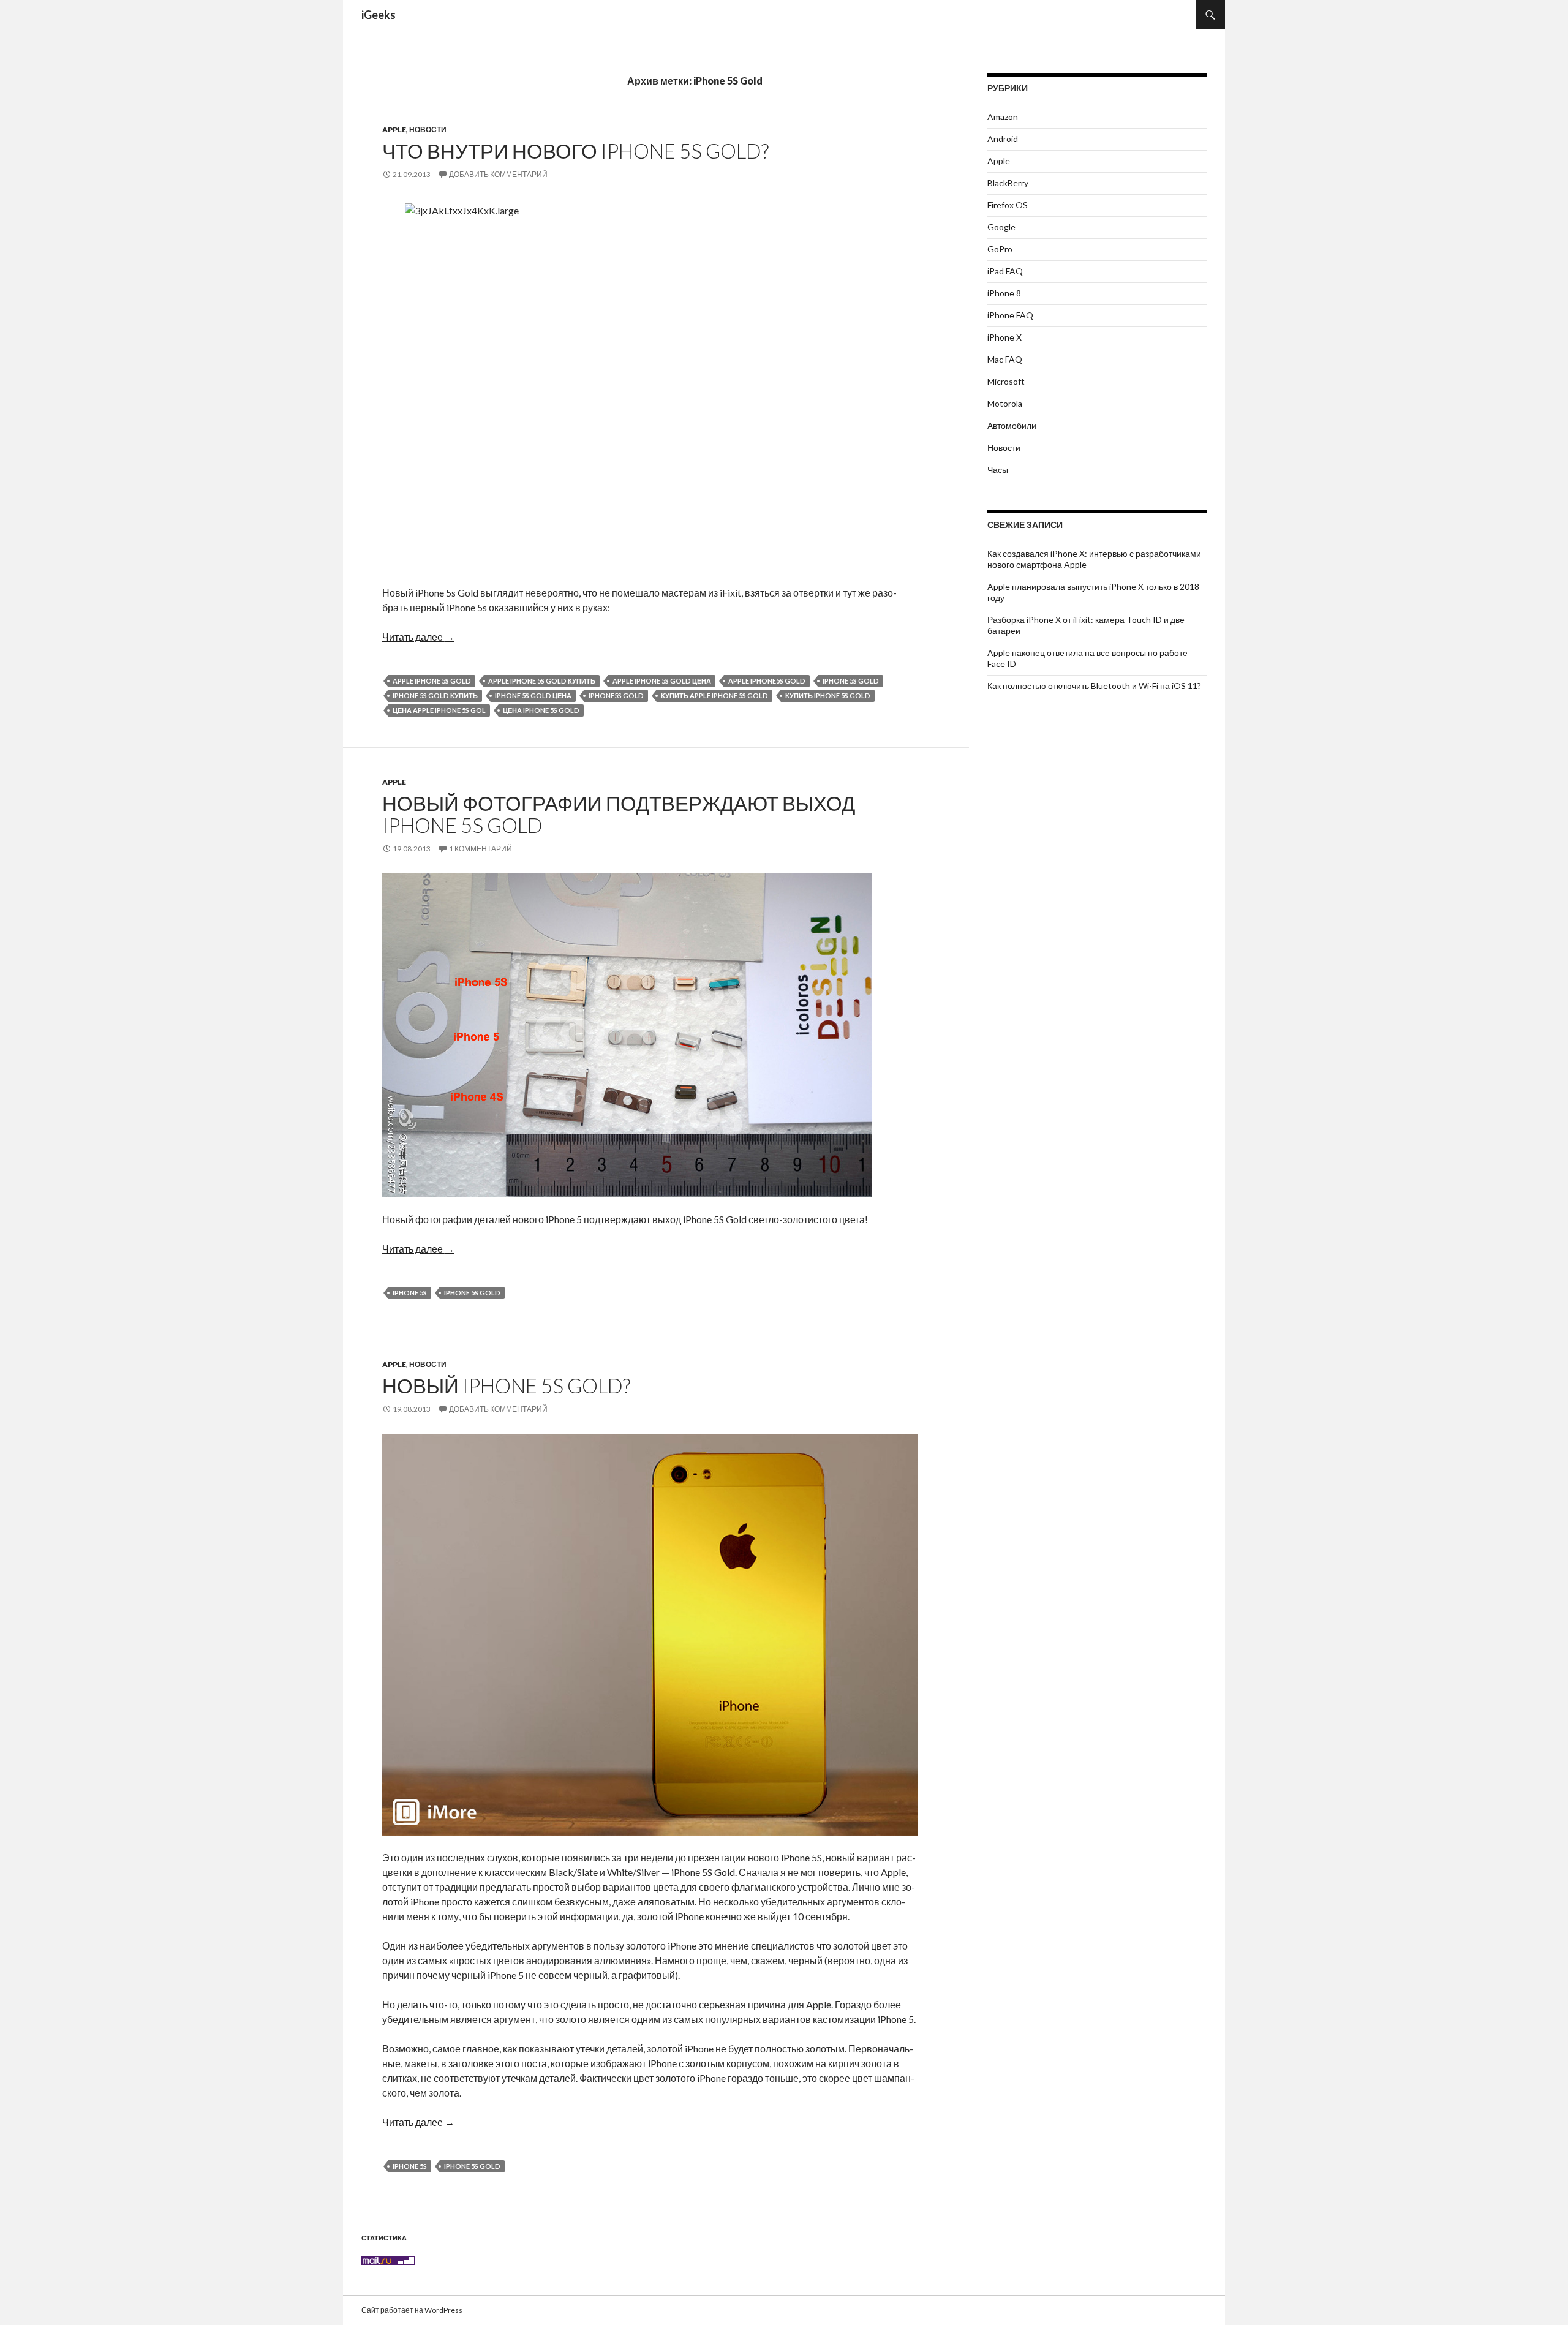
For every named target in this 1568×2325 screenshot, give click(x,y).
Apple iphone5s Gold (767, 681)
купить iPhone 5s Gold (828, 695)
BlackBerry (1008, 183)
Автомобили (1012, 425)
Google (1001, 227)
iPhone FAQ (1010, 315)
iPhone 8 (1004, 293)
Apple (394, 130)
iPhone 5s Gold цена (533, 695)
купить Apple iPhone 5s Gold (714, 695)
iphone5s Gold (616, 695)
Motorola (1005, 403)
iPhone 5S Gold (851, 681)
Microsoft (1006, 381)
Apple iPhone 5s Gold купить (542, 681)
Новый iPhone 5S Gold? (506, 1385)
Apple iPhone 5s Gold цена (662, 681)
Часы (998, 469)
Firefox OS (1008, 205)
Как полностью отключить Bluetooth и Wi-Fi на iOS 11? (1094, 686)
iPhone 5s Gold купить (435, 695)
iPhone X (1005, 337)
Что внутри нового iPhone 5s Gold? (575, 151)
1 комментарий (481, 849)
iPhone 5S (410, 1293)
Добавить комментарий (498, 174)
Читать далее (418, 637)
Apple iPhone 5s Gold (432, 681)
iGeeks (379, 15)
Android (1003, 139)
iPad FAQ (1005, 271)
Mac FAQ (1005, 359)
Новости (428, 130)
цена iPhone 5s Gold (541, 710)
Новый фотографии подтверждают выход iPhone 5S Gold (619, 814)
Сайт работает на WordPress (412, 2310)
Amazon (1003, 117)
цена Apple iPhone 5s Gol (439, 710)
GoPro (1000, 249)
